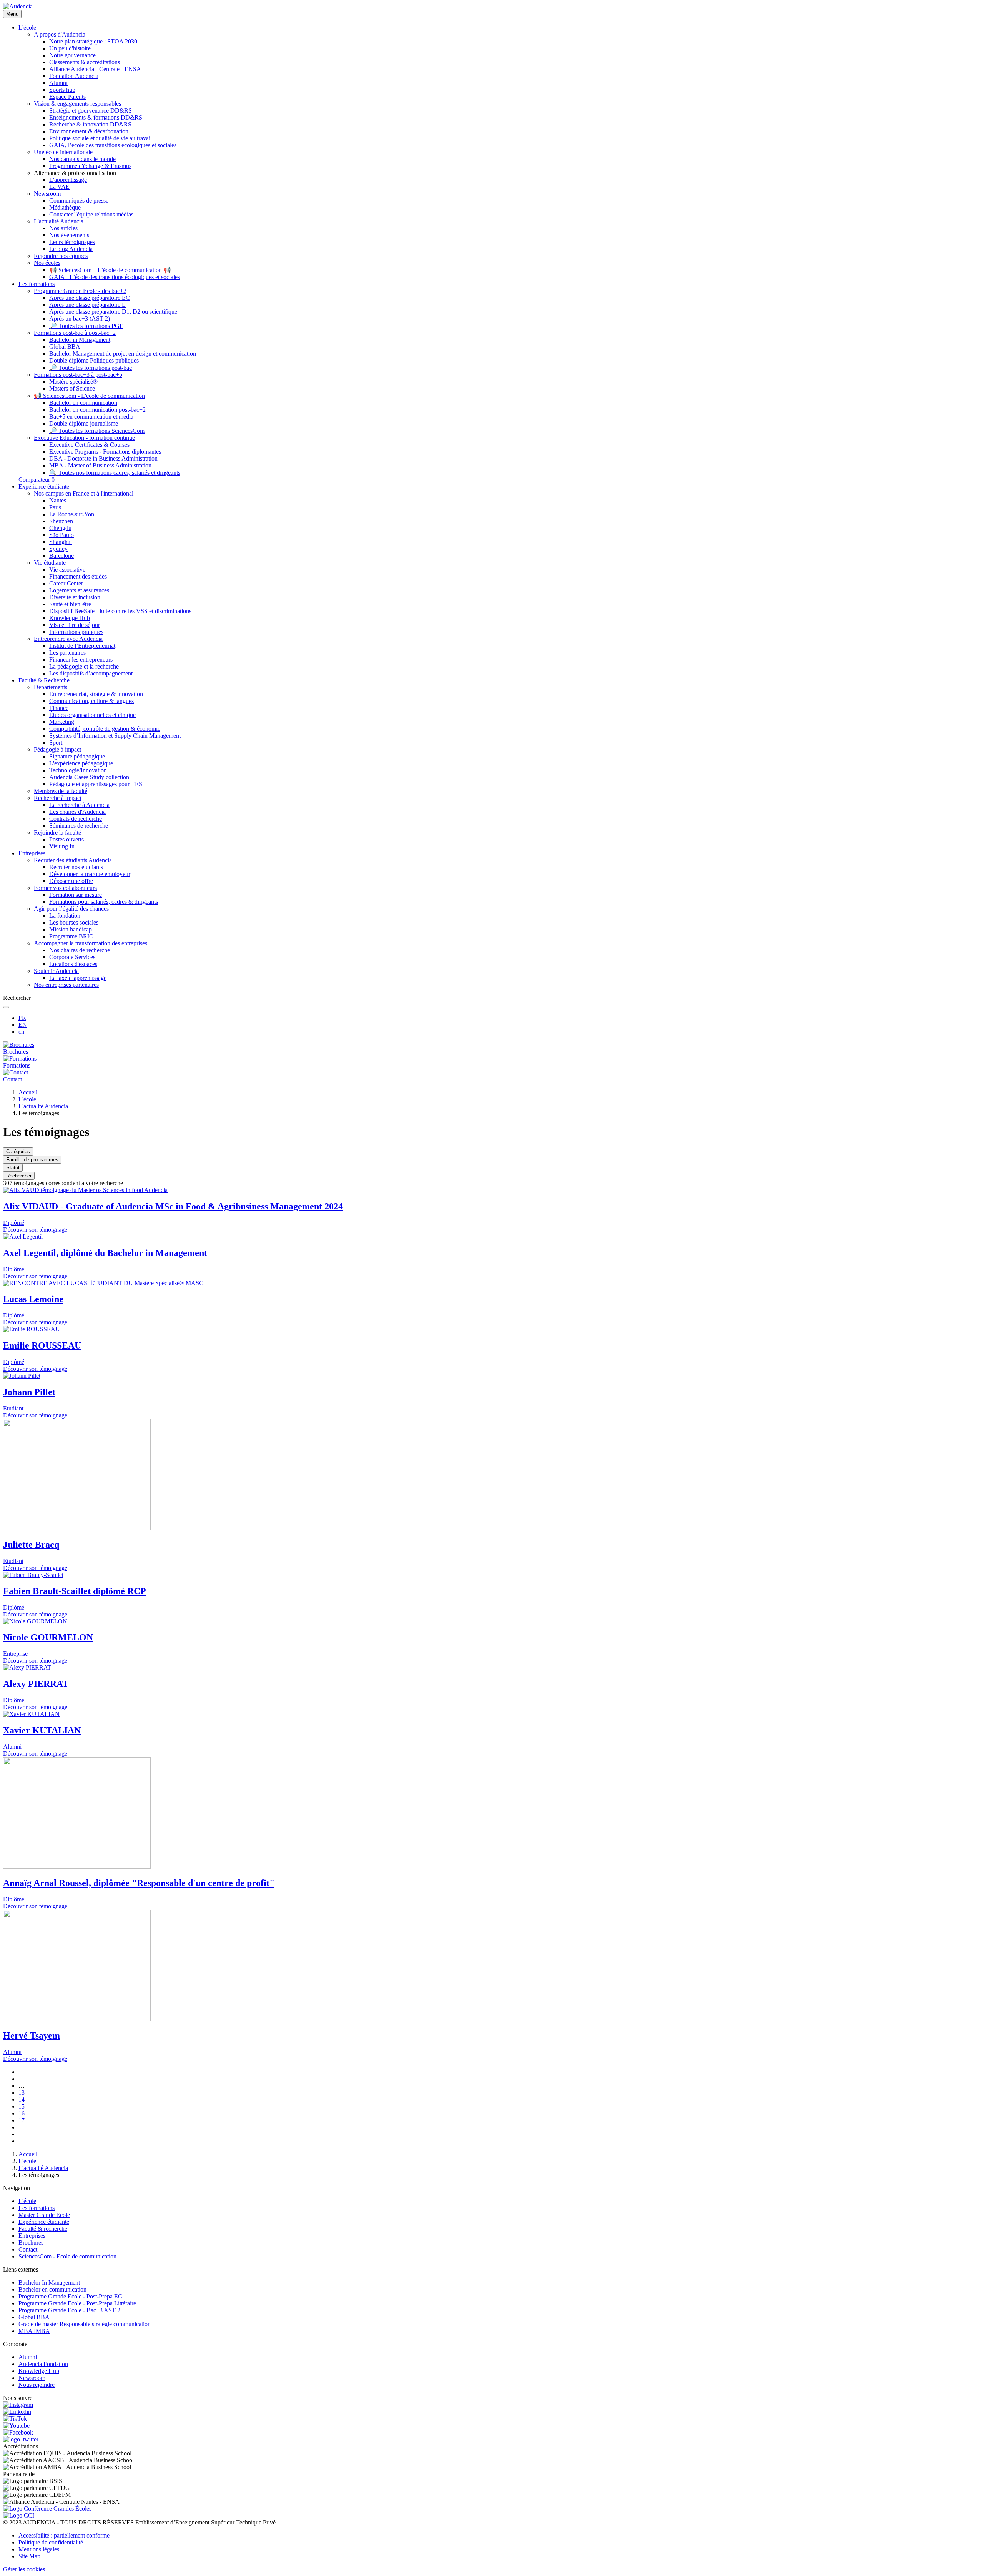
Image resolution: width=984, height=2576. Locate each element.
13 (22, 2093)
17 (22, 2120)
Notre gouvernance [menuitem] (72, 55)
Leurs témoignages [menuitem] (72, 242)
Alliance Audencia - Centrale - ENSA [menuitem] (95, 69)
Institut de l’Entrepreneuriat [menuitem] (82, 646)
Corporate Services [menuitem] (72, 957)
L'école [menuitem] (27, 27)
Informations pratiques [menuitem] (76, 632)
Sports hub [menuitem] (62, 90)
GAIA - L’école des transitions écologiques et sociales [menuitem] (115, 277)
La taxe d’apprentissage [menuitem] (78, 978)
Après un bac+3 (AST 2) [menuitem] (80, 318)
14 (22, 2100)
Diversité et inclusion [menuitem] (75, 597)
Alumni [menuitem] (58, 83)
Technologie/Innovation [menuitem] (78, 770)
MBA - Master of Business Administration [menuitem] (100, 465)
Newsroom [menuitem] (47, 194)
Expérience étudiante (44, 2222)
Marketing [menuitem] (62, 722)
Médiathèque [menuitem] (65, 207)
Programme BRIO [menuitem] (71, 936)
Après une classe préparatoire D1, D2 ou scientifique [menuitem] (113, 312)
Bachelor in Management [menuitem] (80, 340)
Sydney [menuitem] (58, 549)
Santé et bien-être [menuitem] (70, 604)
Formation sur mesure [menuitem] (76, 895)
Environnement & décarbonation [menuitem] (89, 131)
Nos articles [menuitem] (63, 228)
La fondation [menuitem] (65, 915)
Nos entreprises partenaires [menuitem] (66, 985)
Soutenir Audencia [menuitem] (56, 971)
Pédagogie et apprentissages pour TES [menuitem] (96, 784)
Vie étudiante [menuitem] (50, 563)
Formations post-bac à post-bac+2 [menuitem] (75, 333)
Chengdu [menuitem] (60, 528)
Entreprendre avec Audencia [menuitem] (68, 639)
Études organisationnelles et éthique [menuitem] (92, 715)
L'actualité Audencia (43, 1106)
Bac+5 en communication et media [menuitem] (91, 417)
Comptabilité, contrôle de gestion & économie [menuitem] (105, 729)
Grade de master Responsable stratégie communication (85, 2324)
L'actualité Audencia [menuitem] (59, 221)
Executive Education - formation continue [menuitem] (84, 438)
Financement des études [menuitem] (78, 576)
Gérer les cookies (24, 2569)
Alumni (28, 2357)
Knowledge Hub (39, 2371)
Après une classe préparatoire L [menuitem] (87, 305)
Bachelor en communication (52, 2289)
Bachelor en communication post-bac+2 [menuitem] (97, 410)
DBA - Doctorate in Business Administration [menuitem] (103, 458)
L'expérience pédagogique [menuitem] (81, 763)
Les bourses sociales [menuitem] (74, 922)
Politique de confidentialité (51, 2542)
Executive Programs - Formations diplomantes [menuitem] (105, 452)
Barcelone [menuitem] (61, 556)
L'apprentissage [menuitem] (68, 180)
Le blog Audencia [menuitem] (71, 249)
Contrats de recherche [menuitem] (76, 819)
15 (22, 2106)
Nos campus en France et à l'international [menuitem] (84, 493)
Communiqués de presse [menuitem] (79, 200)
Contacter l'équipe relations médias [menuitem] (91, 214)
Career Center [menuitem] (66, 583)
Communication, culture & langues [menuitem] (91, 701)
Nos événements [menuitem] (69, 235)
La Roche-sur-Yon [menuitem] (72, 514)
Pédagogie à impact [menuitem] (57, 749)
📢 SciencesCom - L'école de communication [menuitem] (89, 396)
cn (21, 1032)
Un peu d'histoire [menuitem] (70, 48)
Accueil (28, 1092)
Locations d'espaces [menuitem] (73, 964)
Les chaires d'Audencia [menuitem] (77, 812)
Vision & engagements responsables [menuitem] (77, 104)
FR (22, 1018)
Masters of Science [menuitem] (72, 388)
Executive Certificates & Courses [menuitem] (89, 445)
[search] (6, 1007)
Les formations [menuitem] (37, 284)
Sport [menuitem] (56, 743)
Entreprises (32, 2236)
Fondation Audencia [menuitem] (74, 76)
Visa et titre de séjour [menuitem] (75, 625)
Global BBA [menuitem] (65, 347)
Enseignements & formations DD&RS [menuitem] (96, 117)
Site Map (29, 2556)
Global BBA (34, 2317)
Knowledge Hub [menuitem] (70, 618)
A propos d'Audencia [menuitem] (60, 34)
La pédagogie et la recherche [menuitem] (84, 666)
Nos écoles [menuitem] (47, 263)
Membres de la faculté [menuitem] (61, 791)
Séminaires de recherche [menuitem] (79, 826)
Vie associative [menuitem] (67, 570)
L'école (27, 1099)
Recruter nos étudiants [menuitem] (76, 867)
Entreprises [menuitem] (32, 853)
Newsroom (32, 2378)
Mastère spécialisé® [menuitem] (73, 382)
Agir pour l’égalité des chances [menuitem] (71, 909)
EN (23, 1025)
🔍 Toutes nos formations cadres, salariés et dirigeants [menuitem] (115, 473)
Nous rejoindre (37, 2385)
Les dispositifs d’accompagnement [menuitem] (91, 673)
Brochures (31, 2243)
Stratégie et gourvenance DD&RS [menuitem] (91, 111)
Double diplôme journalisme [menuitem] (84, 423)
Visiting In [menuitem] (62, 846)
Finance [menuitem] (59, 708)
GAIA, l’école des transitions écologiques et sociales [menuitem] (113, 145)
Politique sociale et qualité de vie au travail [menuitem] (101, 138)
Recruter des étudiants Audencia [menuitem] (73, 860)
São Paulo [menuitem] (61, 535)
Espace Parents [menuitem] (67, 97)
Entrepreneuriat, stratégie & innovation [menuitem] (96, 694)
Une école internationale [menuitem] (63, 152)
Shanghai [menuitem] (61, 542)
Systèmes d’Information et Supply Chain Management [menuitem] (115, 736)
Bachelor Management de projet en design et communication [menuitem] (123, 353)
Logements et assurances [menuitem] (79, 590)
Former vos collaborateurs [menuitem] (65, 888)
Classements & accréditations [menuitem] (85, 62)
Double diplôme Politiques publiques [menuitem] (94, 360)
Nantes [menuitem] (58, 500)
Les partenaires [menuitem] (67, 653)
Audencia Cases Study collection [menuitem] (89, 777)
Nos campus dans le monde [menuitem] (82, 159)
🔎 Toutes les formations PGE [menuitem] (86, 326)
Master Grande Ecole (44, 2215)
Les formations (37, 2208)
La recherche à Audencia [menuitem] (79, 805)
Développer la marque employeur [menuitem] (90, 874)
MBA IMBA (34, 2331)
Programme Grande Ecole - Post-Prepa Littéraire (77, 2303)
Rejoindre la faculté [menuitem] (57, 832)
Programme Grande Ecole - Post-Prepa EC (70, 2296)
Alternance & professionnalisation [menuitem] (75, 173)
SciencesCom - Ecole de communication (67, 2256)
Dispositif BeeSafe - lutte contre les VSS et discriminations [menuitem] (120, 611)
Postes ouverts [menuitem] (66, 839)
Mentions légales (39, 2549)
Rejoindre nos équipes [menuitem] (61, 256)
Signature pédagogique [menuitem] (77, 756)
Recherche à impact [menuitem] (58, 798)
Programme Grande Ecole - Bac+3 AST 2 (69, 2310)
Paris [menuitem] (55, 507)
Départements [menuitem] (51, 687)
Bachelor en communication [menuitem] (83, 403)
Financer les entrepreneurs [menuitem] (81, 659)
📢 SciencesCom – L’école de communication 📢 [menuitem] (110, 270)
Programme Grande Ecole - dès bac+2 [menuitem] (80, 291)
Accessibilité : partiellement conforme (64, 2535)
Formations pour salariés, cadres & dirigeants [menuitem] (104, 902)
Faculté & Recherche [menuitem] (44, 680)
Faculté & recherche (43, 2229)
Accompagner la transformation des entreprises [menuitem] (91, 943)
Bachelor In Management (49, 2282)
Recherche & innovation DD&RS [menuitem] (90, 124)
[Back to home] (18, 6)
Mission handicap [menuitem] (71, 929)
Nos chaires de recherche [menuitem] (80, 950)
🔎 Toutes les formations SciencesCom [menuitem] (97, 431)
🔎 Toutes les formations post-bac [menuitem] (91, 368)
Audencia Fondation (43, 2364)
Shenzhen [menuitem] (61, 521)
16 (22, 2113)
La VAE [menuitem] (59, 187)
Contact (28, 2249)
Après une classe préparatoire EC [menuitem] (90, 298)
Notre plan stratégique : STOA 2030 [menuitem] (93, 41)
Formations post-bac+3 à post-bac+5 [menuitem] (78, 375)
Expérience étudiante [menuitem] (44, 486)
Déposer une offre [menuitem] (71, 881)
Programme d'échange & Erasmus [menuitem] (90, 166)
